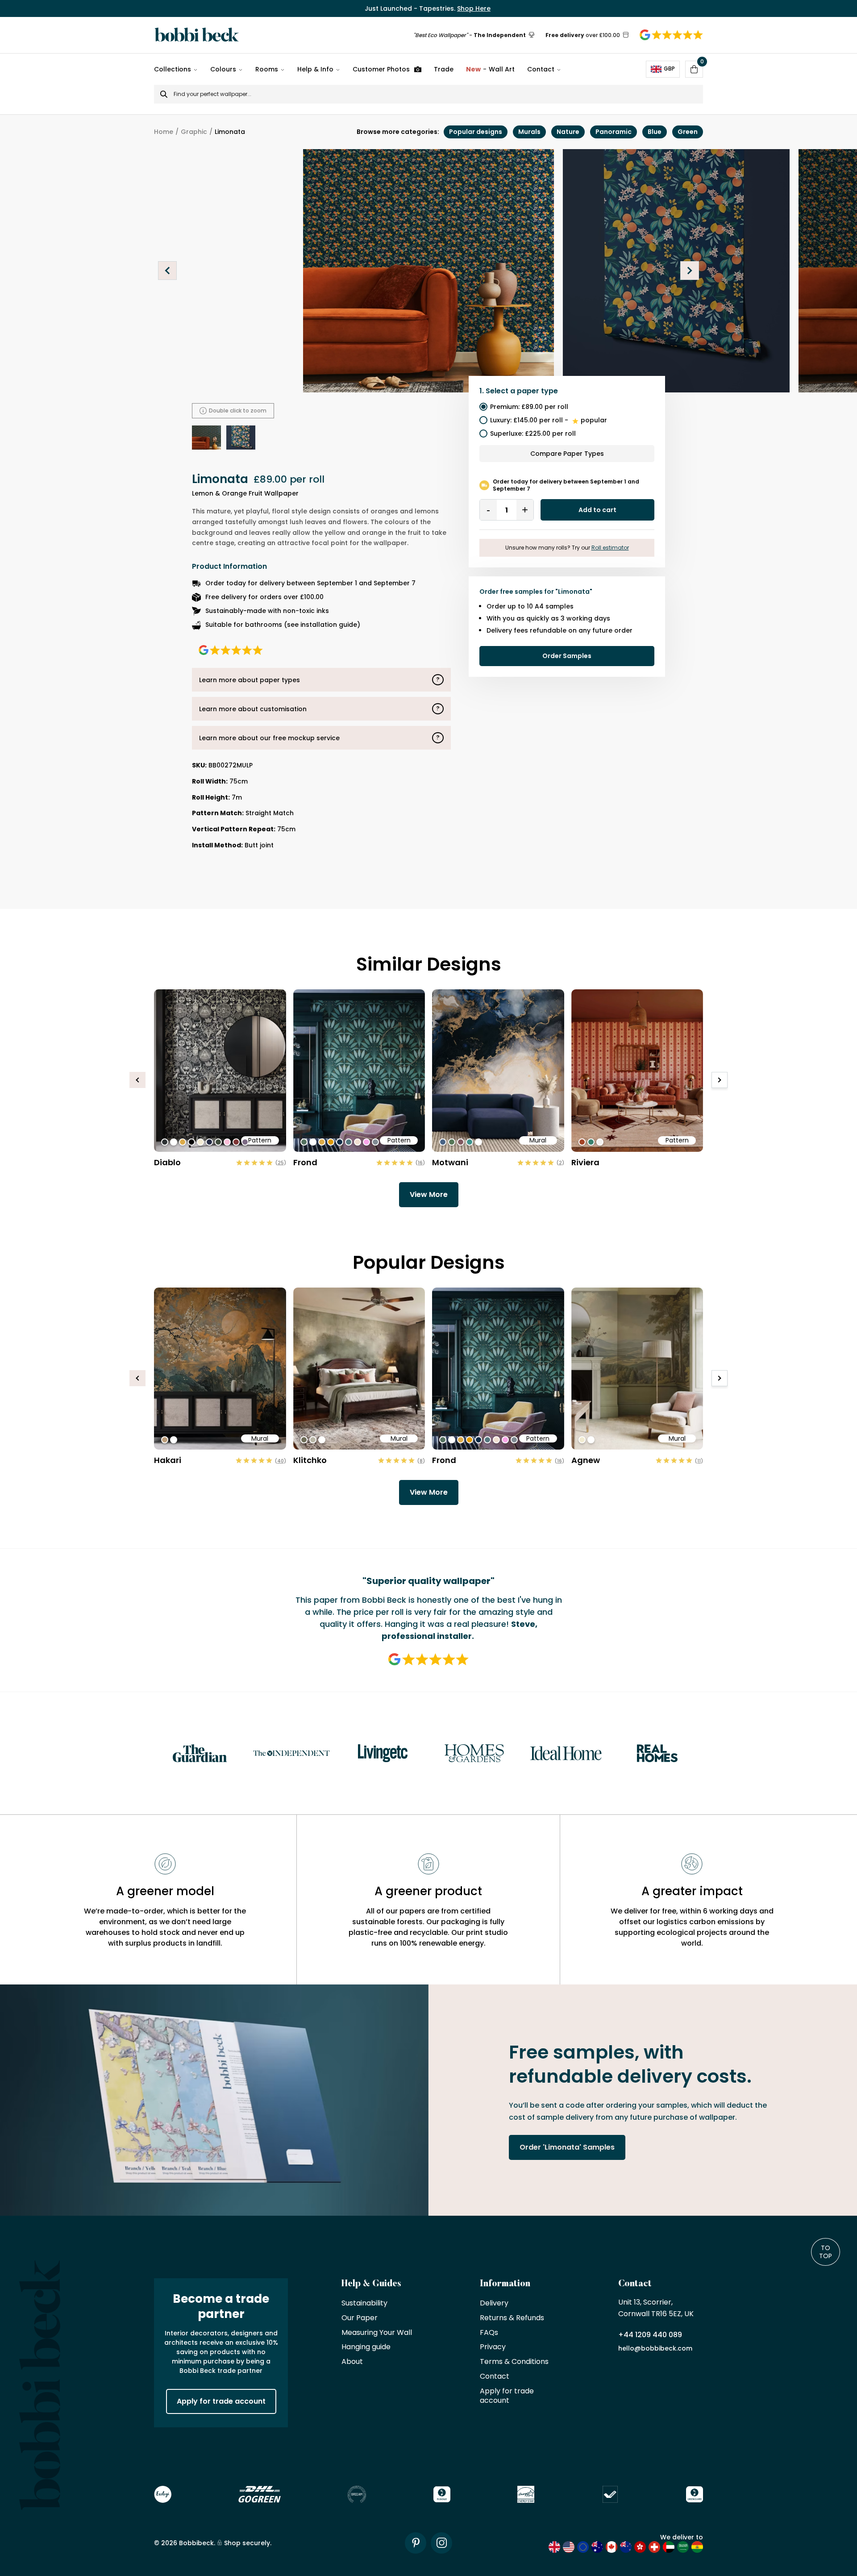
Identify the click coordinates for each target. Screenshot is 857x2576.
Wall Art (490, 69)
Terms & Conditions (514, 2362)
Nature (568, 132)
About (352, 2362)
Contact (541, 69)
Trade (444, 69)
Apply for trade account (221, 2401)
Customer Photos (381, 69)
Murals (529, 132)
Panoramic (614, 132)
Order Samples (567, 656)
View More (429, 1194)
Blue (655, 132)
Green (688, 132)
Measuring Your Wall (377, 2333)
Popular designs (476, 132)
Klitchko (310, 1460)
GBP (669, 69)
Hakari (168, 1460)
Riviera (585, 1162)
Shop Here (474, 8)
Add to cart (597, 510)
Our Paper (360, 2318)
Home (164, 132)
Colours (223, 69)
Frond (305, 1162)
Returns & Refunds (512, 2318)
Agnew (586, 1460)
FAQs (489, 2333)
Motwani (450, 1162)
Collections (173, 69)
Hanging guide (366, 2347)
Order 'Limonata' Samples (567, 2147)
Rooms (267, 69)
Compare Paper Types (567, 454)
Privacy (493, 2347)
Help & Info (315, 69)
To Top (826, 2252)
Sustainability (364, 2303)
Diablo (167, 1162)
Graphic (194, 132)
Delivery (494, 2303)
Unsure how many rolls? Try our (567, 548)
